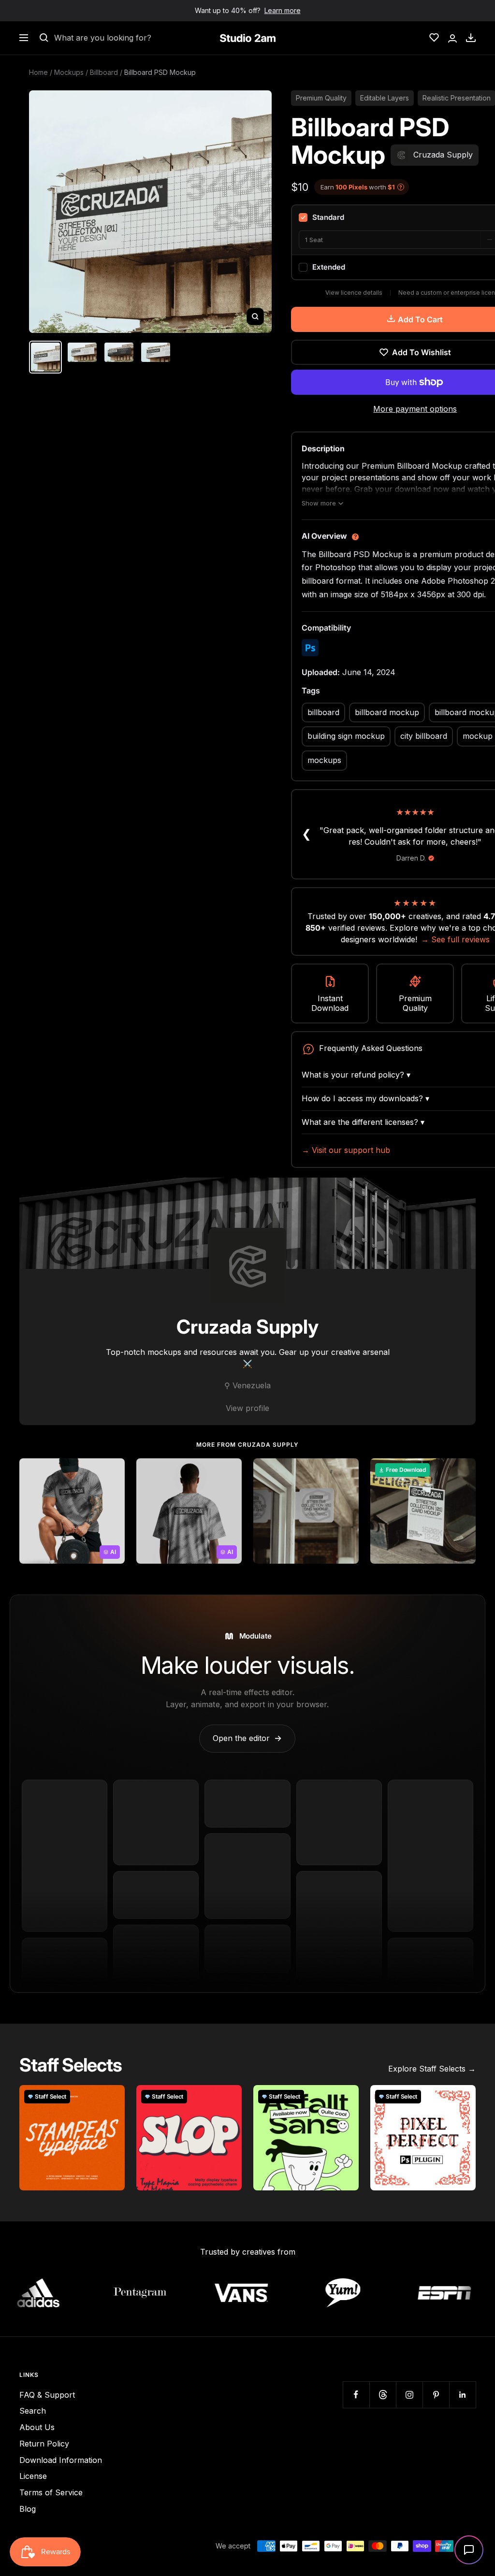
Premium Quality (321, 98)
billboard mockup (387, 712)
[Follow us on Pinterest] (436, 2395)
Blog (28, 2509)
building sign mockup (346, 736)
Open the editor (247, 1738)
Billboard (104, 72)
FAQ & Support (47, 2395)
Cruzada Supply (247, 1327)
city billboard (424, 736)
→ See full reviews (455, 939)
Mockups (69, 72)
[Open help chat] (469, 2550)
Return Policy (44, 2444)
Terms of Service (51, 2492)
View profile (247, 1408)
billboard (323, 712)
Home (38, 72)
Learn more (283, 10)
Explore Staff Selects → (432, 2069)
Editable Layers (385, 98)
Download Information (61, 2460)
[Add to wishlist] (112, 1471)
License (33, 2476)
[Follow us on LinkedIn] (462, 2395)
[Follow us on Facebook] (356, 2395)
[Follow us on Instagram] (409, 2395)
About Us (37, 2427)
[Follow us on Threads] (383, 2395)
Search (33, 2411)
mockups (324, 760)
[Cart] (471, 38)
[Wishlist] (434, 38)
